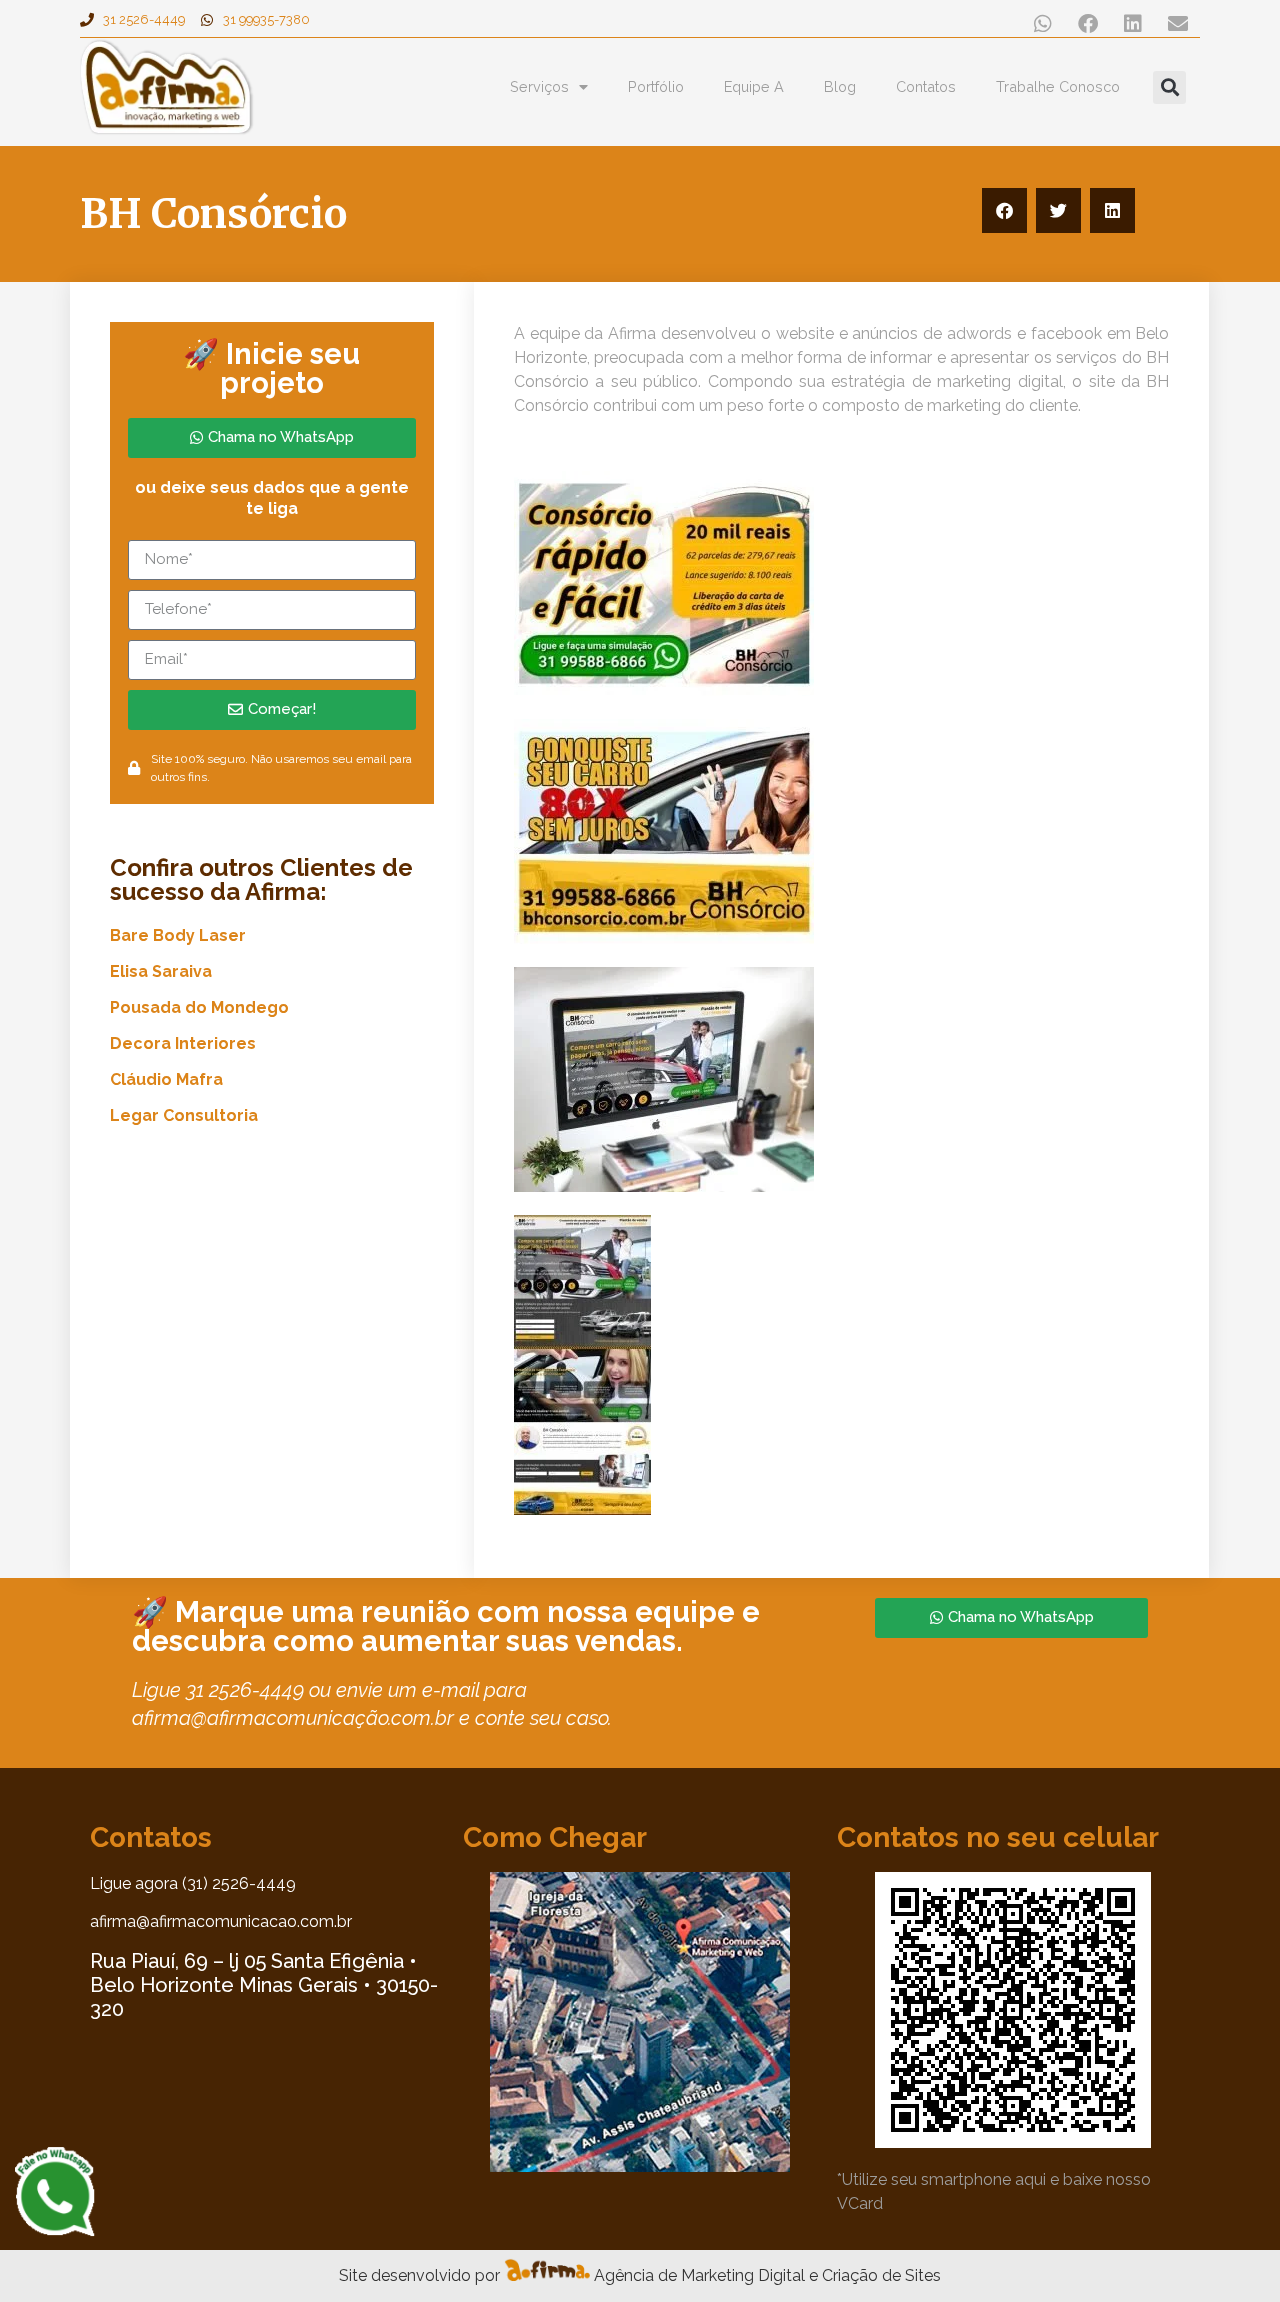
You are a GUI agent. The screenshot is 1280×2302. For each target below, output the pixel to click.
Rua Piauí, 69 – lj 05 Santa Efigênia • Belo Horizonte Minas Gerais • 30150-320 (264, 1985)
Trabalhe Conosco (1058, 86)
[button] (1042, 23)
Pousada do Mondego (199, 1007)
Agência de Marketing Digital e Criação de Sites (767, 2275)
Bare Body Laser (178, 935)
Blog (840, 86)
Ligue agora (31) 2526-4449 (193, 1883)
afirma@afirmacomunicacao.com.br (221, 1921)
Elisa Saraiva (161, 971)
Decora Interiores (183, 1043)
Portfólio (656, 86)
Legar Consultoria (184, 1115)
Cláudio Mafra (166, 1079)
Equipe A (754, 86)
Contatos (926, 86)
